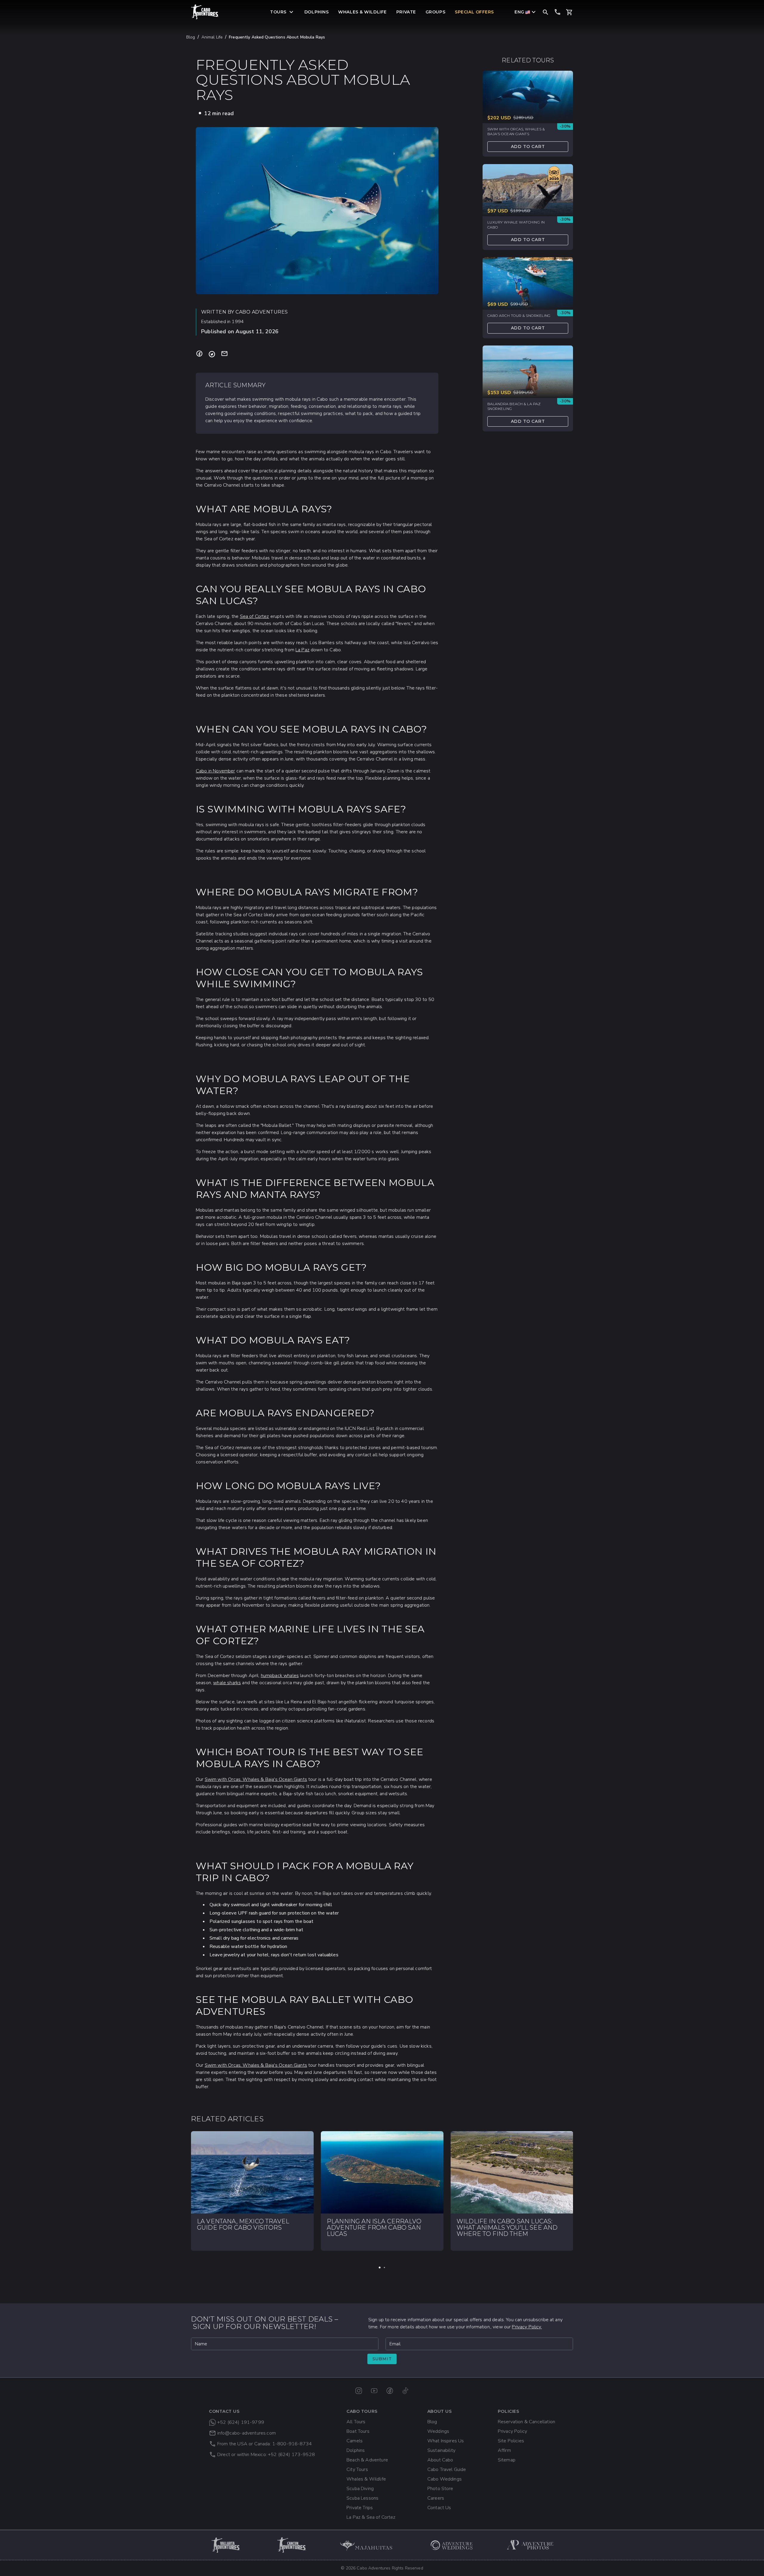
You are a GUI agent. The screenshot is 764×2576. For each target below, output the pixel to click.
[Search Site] (546, 12)
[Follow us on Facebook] (390, 2391)
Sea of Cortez (255, 616)
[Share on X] (212, 354)
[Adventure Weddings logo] (452, 2545)
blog (191, 37)
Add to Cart (528, 146)
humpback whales (280, 1676)
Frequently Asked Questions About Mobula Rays (277, 37)
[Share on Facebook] (199, 354)
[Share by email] (224, 354)
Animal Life (212, 37)
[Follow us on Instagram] (359, 2391)
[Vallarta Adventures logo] (226, 2545)
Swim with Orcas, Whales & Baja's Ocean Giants (256, 1779)
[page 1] (380, 2268)
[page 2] (384, 2268)
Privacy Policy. (527, 2327)
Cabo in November (215, 771)
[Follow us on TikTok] (405, 2391)
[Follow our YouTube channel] (374, 2391)
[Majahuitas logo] (369, 2545)
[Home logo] (205, 12)
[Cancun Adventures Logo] (292, 2545)
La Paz (302, 650)
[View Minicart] (569, 12)
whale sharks (227, 1683)
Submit (382, 2359)
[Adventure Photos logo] (530, 2545)
